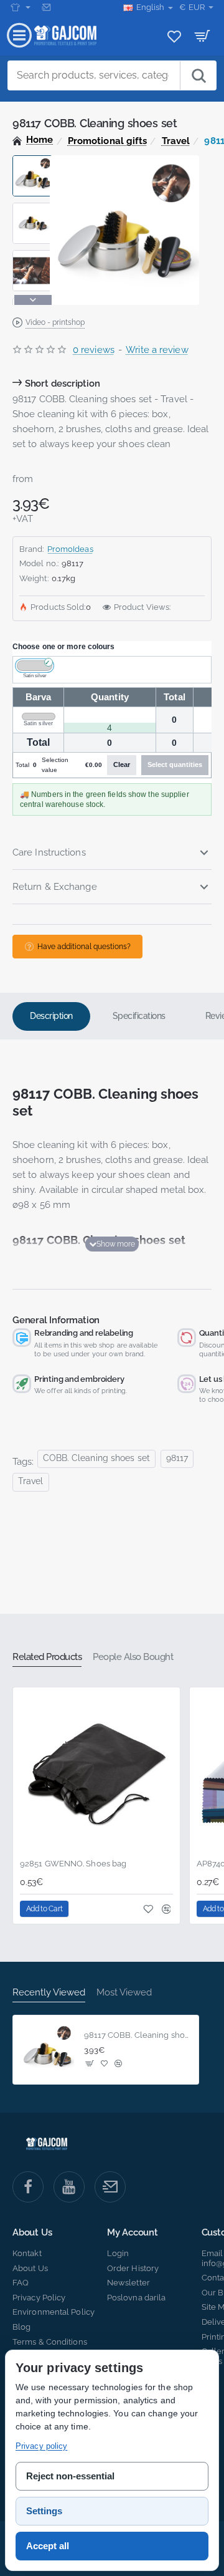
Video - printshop (55, 322)
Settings (44, 2511)
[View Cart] (203, 36)
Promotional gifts (108, 141)
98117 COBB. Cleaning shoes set (138, 2035)
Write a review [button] (157, 350)
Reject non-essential (70, 2476)
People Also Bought (133, 1657)
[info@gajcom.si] (48, 7)
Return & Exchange (55, 887)
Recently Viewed (49, 1992)
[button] (33, 160)
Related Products (47, 1657)
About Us (32, 2233)
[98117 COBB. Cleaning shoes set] (47, 2050)
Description (51, 1016)
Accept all (48, 2546)
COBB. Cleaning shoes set (96, 1458)
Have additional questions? (84, 947)
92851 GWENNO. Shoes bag (73, 1864)
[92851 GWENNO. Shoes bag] (96, 1771)
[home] (33, 140)
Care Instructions (49, 852)
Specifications (139, 1016)
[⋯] (21, 7)
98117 (177, 1458)
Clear (122, 765)
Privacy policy (41, 2446)
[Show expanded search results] (198, 75)
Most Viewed (124, 1992)
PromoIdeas (70, 549)
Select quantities (175, 765)
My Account (133, 2233)
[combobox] (94, 75)
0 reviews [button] (94, 350)
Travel (176, 141)
